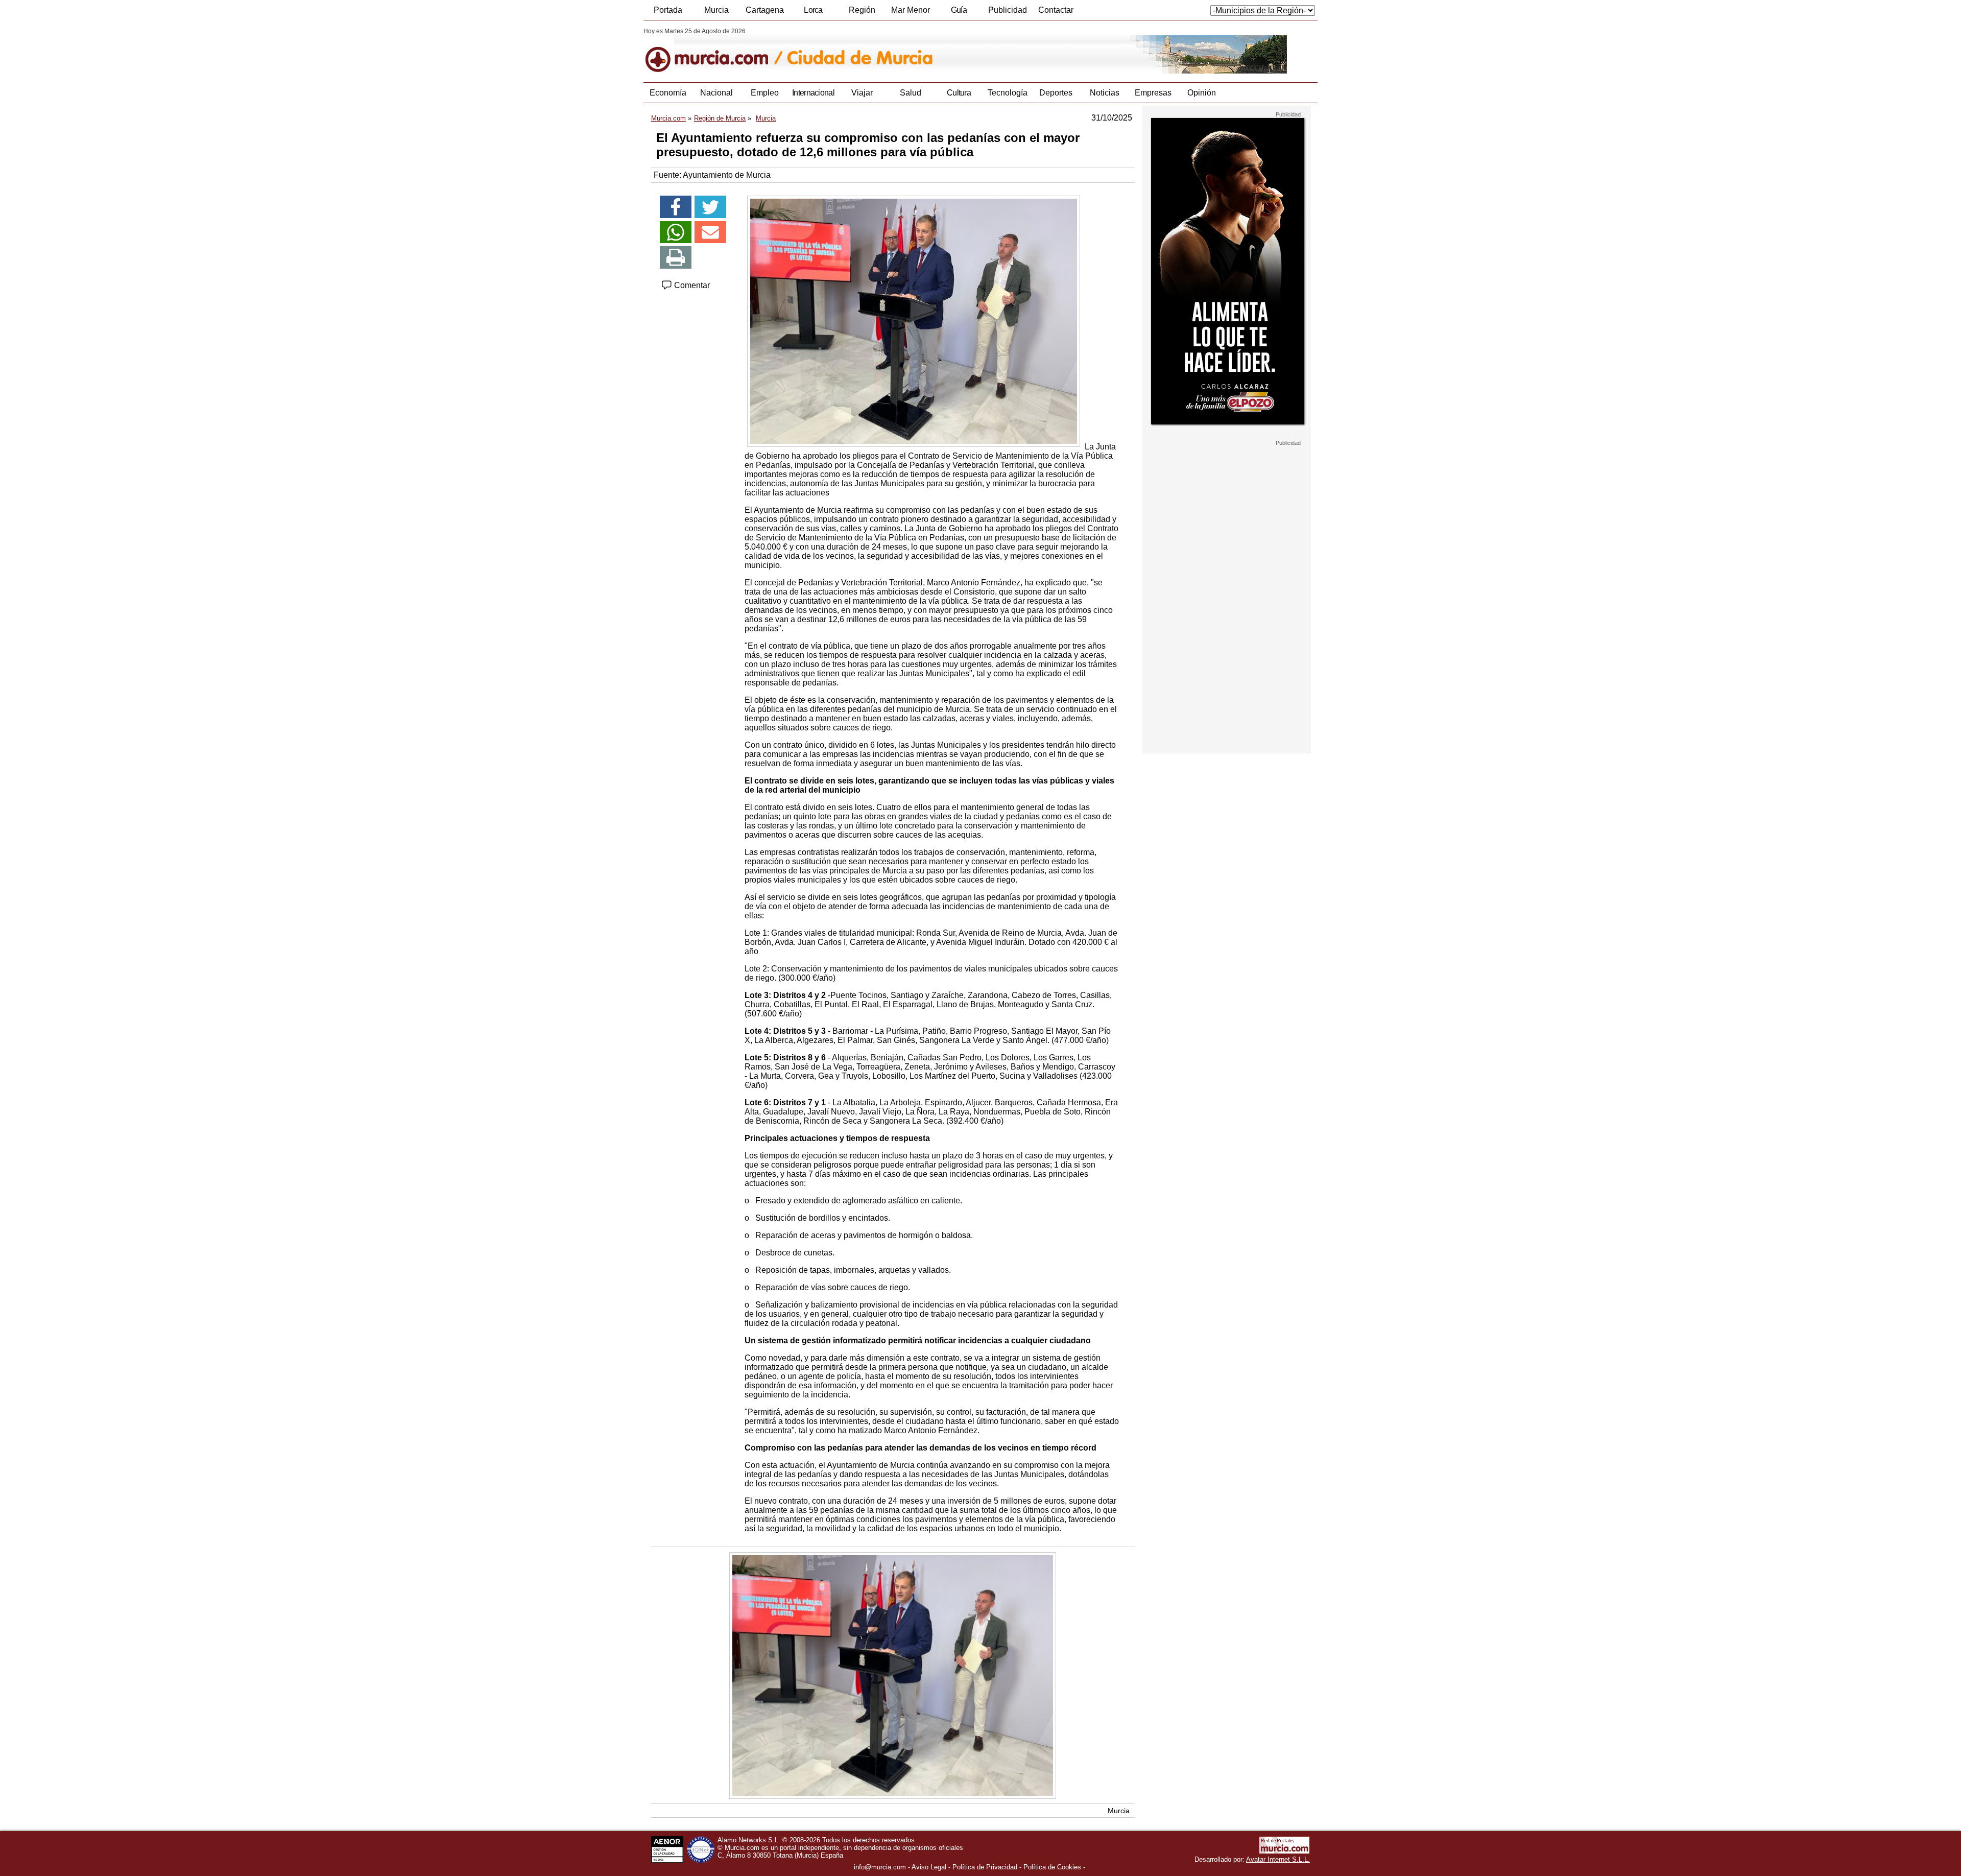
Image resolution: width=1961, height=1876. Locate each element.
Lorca (813, 10)
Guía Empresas (959, 13)
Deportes (1056, 93)
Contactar (1056, 10)
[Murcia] (714, 51)
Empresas (1153, 93)
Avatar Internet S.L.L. (1278, 1859)
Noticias (1105, 93)
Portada (668, 10)
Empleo (765, 93)
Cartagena (765, 10)
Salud (911, 93)
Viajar (862, 93)
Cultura (959, 93)
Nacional (716, 93)
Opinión (1202, 93)
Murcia (716, 10)
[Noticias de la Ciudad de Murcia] (892, 51)
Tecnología (1008, 93)
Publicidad (1008, 10)
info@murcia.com (880, 1867)
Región (862, 10)
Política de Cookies (1052, 1867)
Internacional (813, 93)
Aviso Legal (929, 1867)
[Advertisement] (1227, 600)
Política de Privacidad (985, 1867)
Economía (668, 93)
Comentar (691, 285)
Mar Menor (911, 10)
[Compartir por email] (710, 232)
